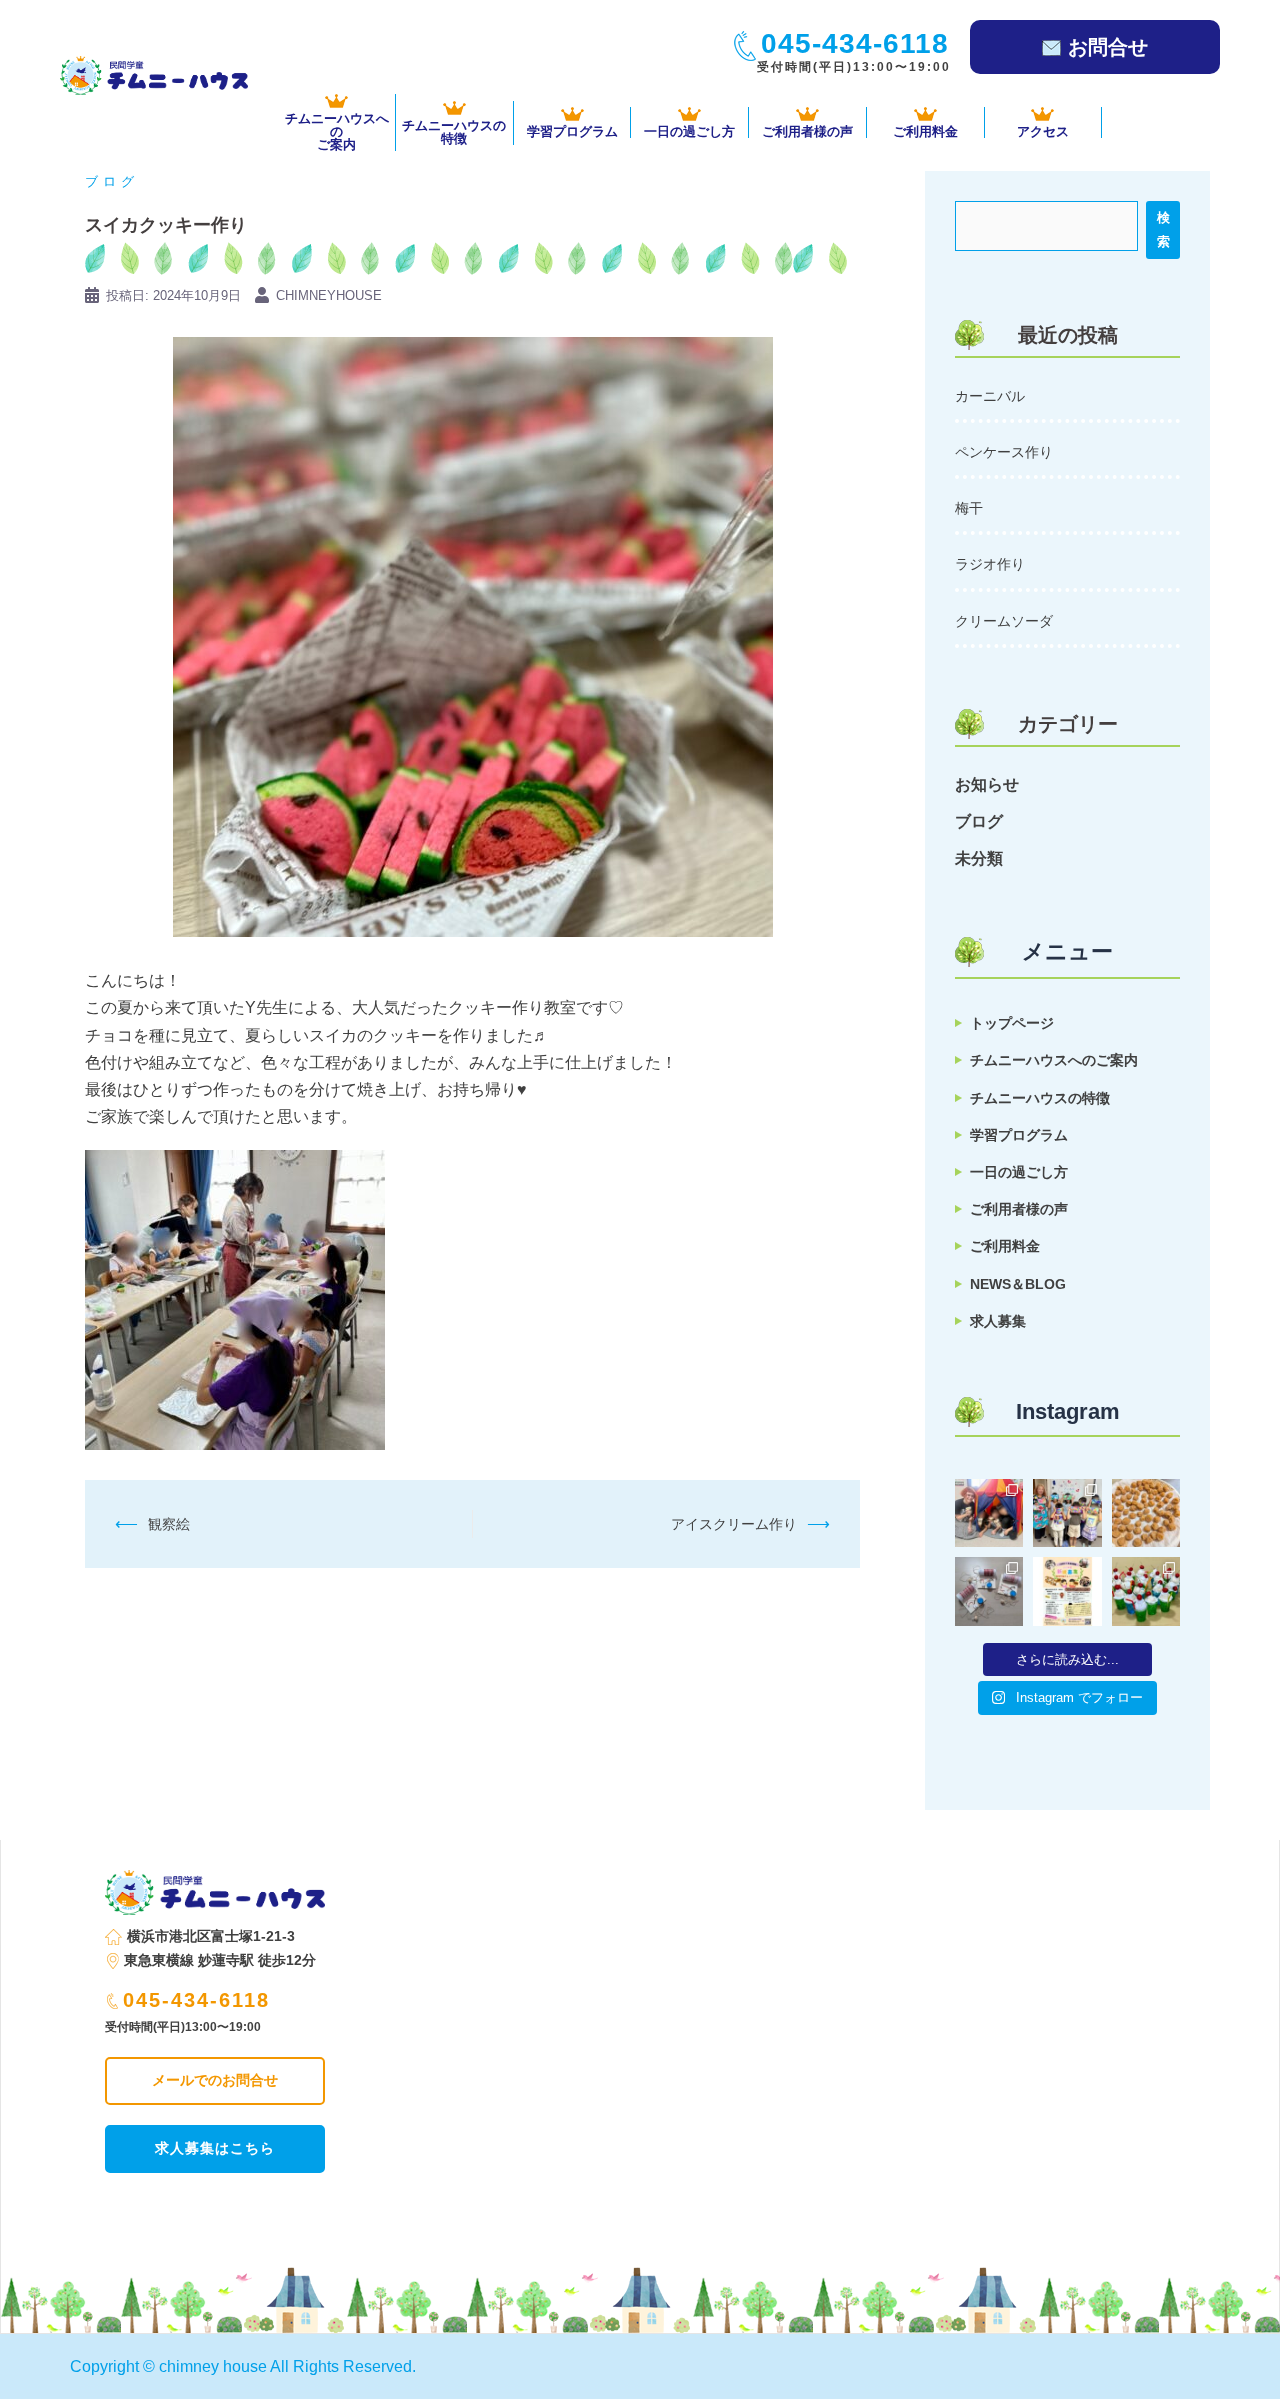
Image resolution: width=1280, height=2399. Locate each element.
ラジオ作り (990, 564)
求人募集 (998, 1321)
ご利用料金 (925, 131)
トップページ (1012, 1023)
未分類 (979, 858)
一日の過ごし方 (689, 131)
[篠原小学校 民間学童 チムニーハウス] (154, 74)
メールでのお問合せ (215, 2080)
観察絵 (169, 1524)
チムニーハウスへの (337, 131)
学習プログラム (572, 131)
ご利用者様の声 (807, 131)
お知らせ (987, 784)
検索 (1163, 229)
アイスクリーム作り (734, 1524)
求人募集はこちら (215, 2148)
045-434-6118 (196, 2000)
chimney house (213, 2366)
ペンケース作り (1004, 452)
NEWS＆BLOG (1018, 1284)
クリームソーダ (1004, 621)
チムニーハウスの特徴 (1040, 1098)
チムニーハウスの (454, 131)
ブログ (112, 181)
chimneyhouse (329, 295)
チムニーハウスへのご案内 (1054, 1060)
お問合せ (1108, 47)
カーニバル (990, 396)
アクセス (1043, 131)
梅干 (969, 508)
